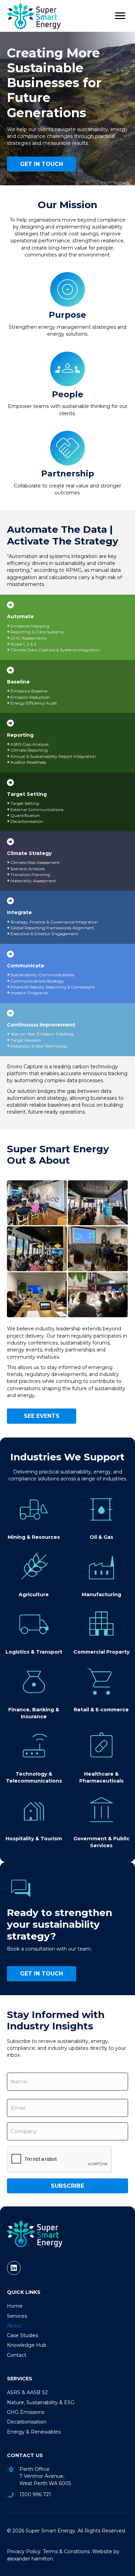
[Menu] (120, 16)
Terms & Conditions (66, 2551)
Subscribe (67, 2186)
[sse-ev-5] (37, 1295)
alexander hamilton (30, 2559)
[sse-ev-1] (37, 1203)
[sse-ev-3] (37, 1249)
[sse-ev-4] (98, 1249)
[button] (14, 2268)
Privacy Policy (24, 2551)
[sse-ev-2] (98, 1203)
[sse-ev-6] (98, 1295)
